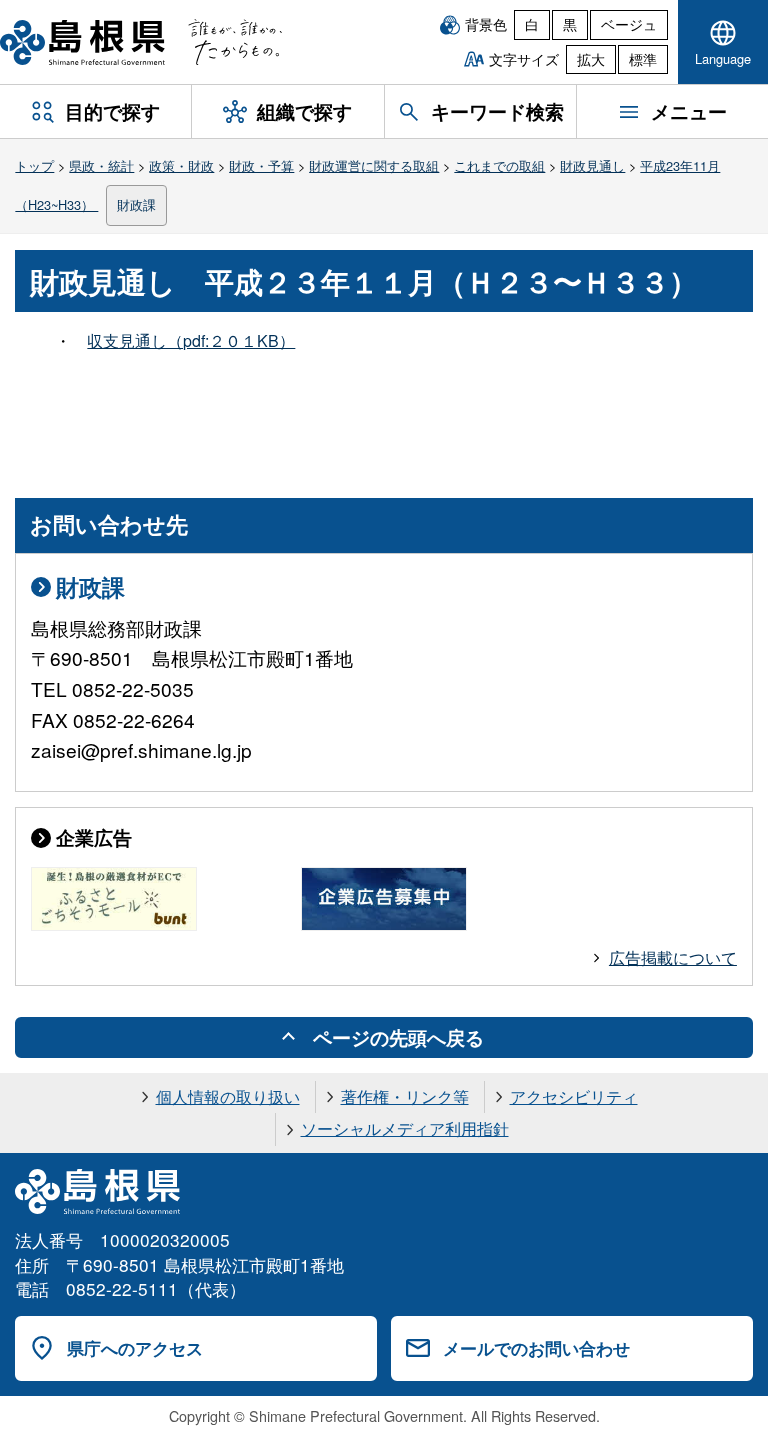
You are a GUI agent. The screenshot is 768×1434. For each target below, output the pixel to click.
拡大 (591, 59)
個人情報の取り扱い (228, 1096)
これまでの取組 (499, 165)
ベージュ (629, 24)
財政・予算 (261, 165)
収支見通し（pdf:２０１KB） (191, 340)
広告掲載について (673, 957)
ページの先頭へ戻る (398, 1037)
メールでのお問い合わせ (536, 1348)
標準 (643, 59)
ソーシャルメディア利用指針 (405, 1128)
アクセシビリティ (574, 1096)
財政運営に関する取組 (374, 165)
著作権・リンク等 (405, 1096)
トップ (34, 165)
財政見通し (592, 165)
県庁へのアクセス (135, 1348)
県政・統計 (101, 165)
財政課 (136, 204)
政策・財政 (181, 165)
